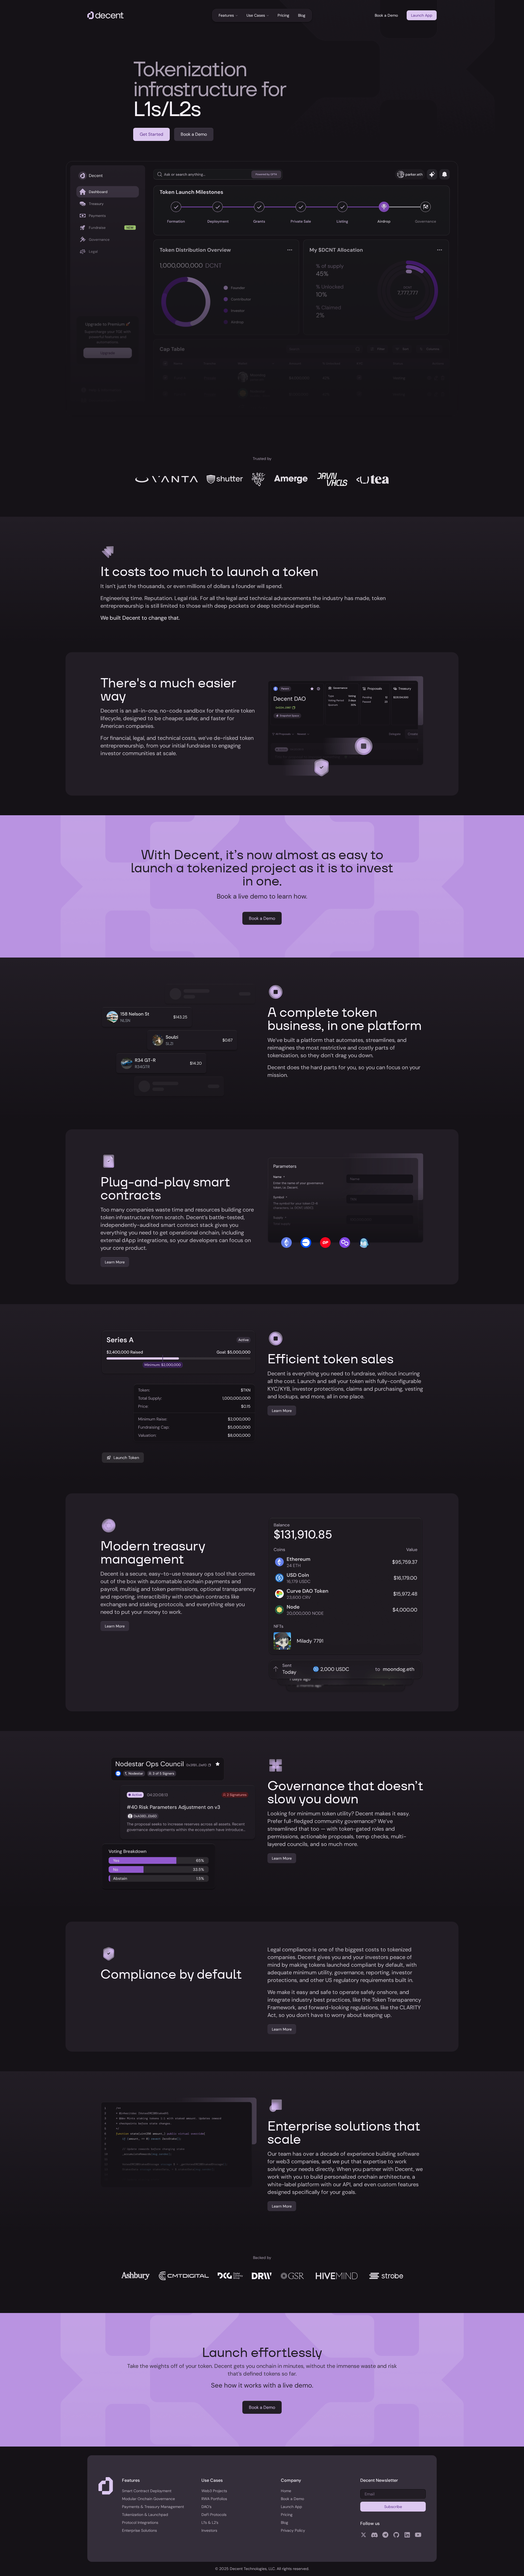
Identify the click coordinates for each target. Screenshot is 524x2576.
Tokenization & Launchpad (145, 2515)
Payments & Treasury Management (153, 2507)
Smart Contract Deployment (147, 2491)
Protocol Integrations (140, 2522)
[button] (228, 15)
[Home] (105, 15)
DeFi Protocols (214, 2515)
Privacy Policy (293, 2530)
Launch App (422, 15)
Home (286, 2491)
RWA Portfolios (214, 2499)
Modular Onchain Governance (148, 2499)
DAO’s (206, 2507)
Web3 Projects (214, 2491)
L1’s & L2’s (210, 2522)
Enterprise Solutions (139, 2530)
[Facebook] (364, 2534)
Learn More (115, 1262)
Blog (302, 15)
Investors (209, 2530)
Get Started (151, 134)
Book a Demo (386, 15)
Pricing (283, 15)
